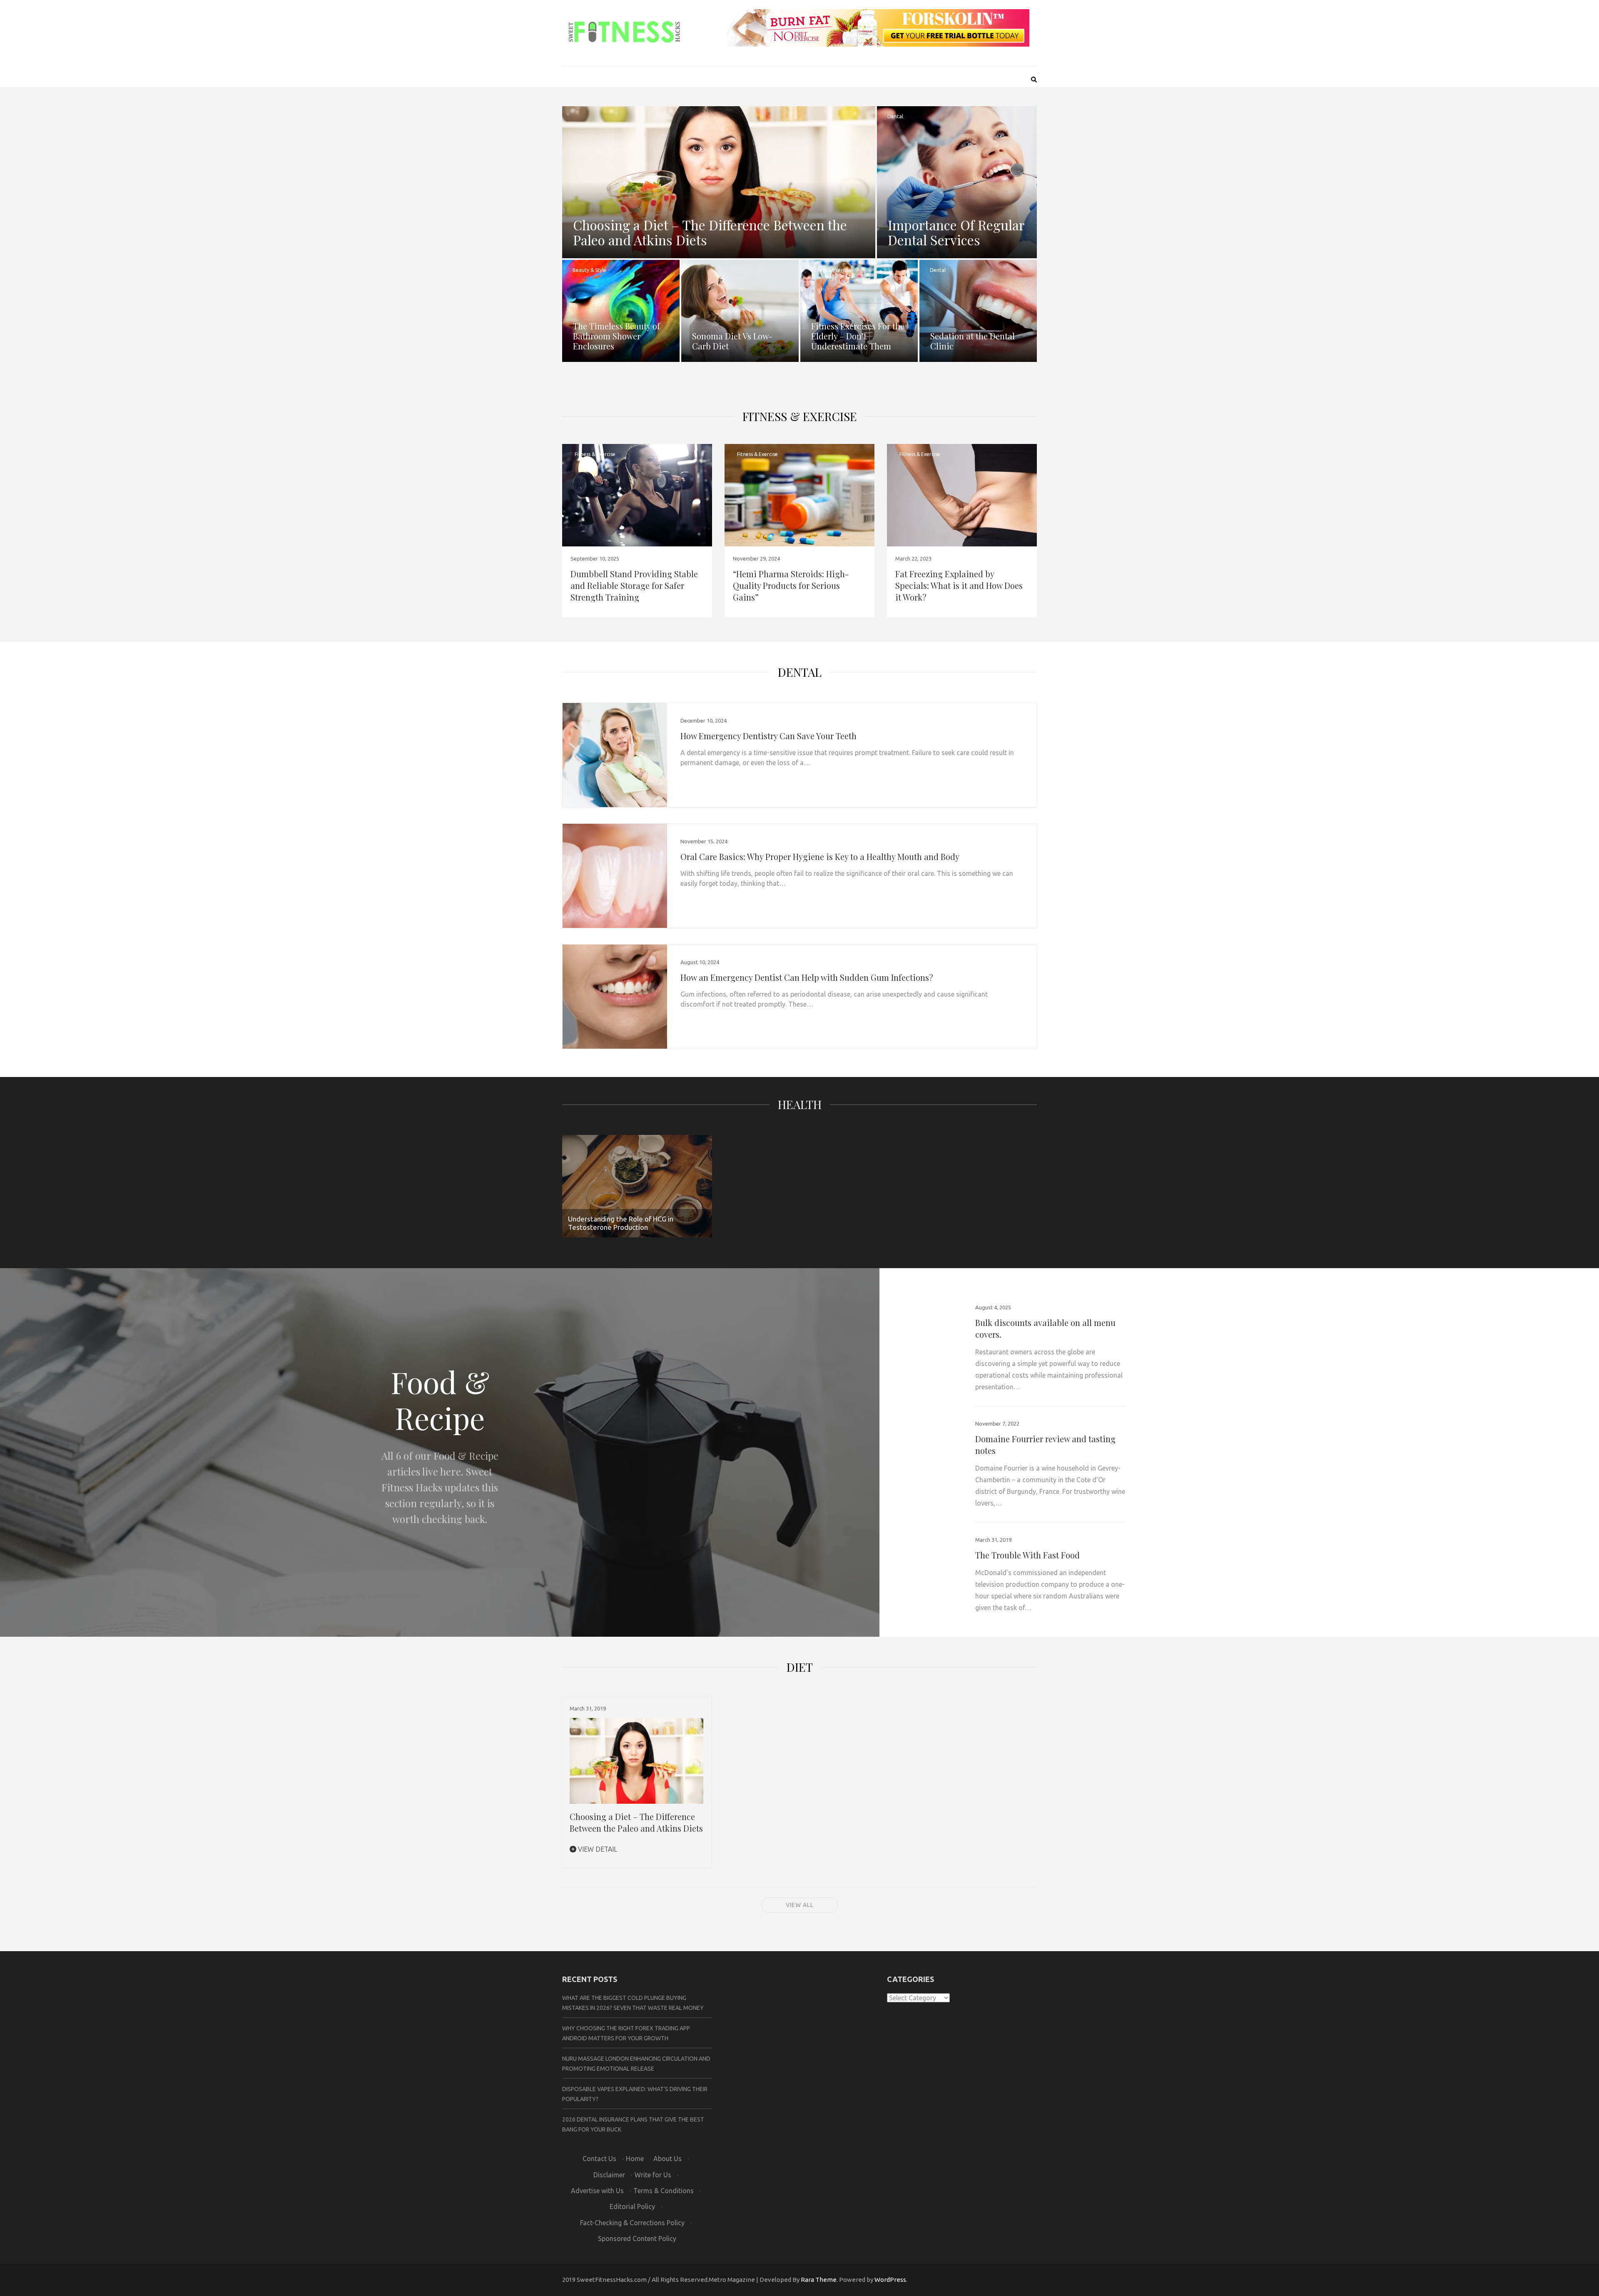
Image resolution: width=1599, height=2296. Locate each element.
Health (800, 1104)
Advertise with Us (597, 2191)
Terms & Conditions (664, 2191)
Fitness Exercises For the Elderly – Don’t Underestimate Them (858, 336)
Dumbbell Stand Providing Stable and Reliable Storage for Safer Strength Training (634, 585)
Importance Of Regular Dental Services (956, 232)
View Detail (597, 1849)
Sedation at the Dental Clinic (973, 341)
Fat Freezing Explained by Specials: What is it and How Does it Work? (959, 585)
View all (800, 1905)
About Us (667, 2159)
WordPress (890, 2280)
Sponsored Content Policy (637, 2239)
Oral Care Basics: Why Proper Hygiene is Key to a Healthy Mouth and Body (820, 856)
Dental (895, 116)
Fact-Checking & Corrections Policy (632, 2223)
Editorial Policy (632, 2206)
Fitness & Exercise (831, 270)
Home (635, 2159)
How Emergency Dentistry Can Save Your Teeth (768, 736)
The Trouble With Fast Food (1027, 1555)
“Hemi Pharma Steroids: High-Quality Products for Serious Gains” (791, 585)
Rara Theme (819, 2280)
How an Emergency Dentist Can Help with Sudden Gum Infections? (807, 977)
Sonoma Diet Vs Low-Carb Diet (732, 341)
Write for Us (653, 2175)
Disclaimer (609, 2175)
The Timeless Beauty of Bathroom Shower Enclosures (616, 336)
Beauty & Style (589, 270)
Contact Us (599, 2159)
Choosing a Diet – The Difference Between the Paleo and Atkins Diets (710, 232)
